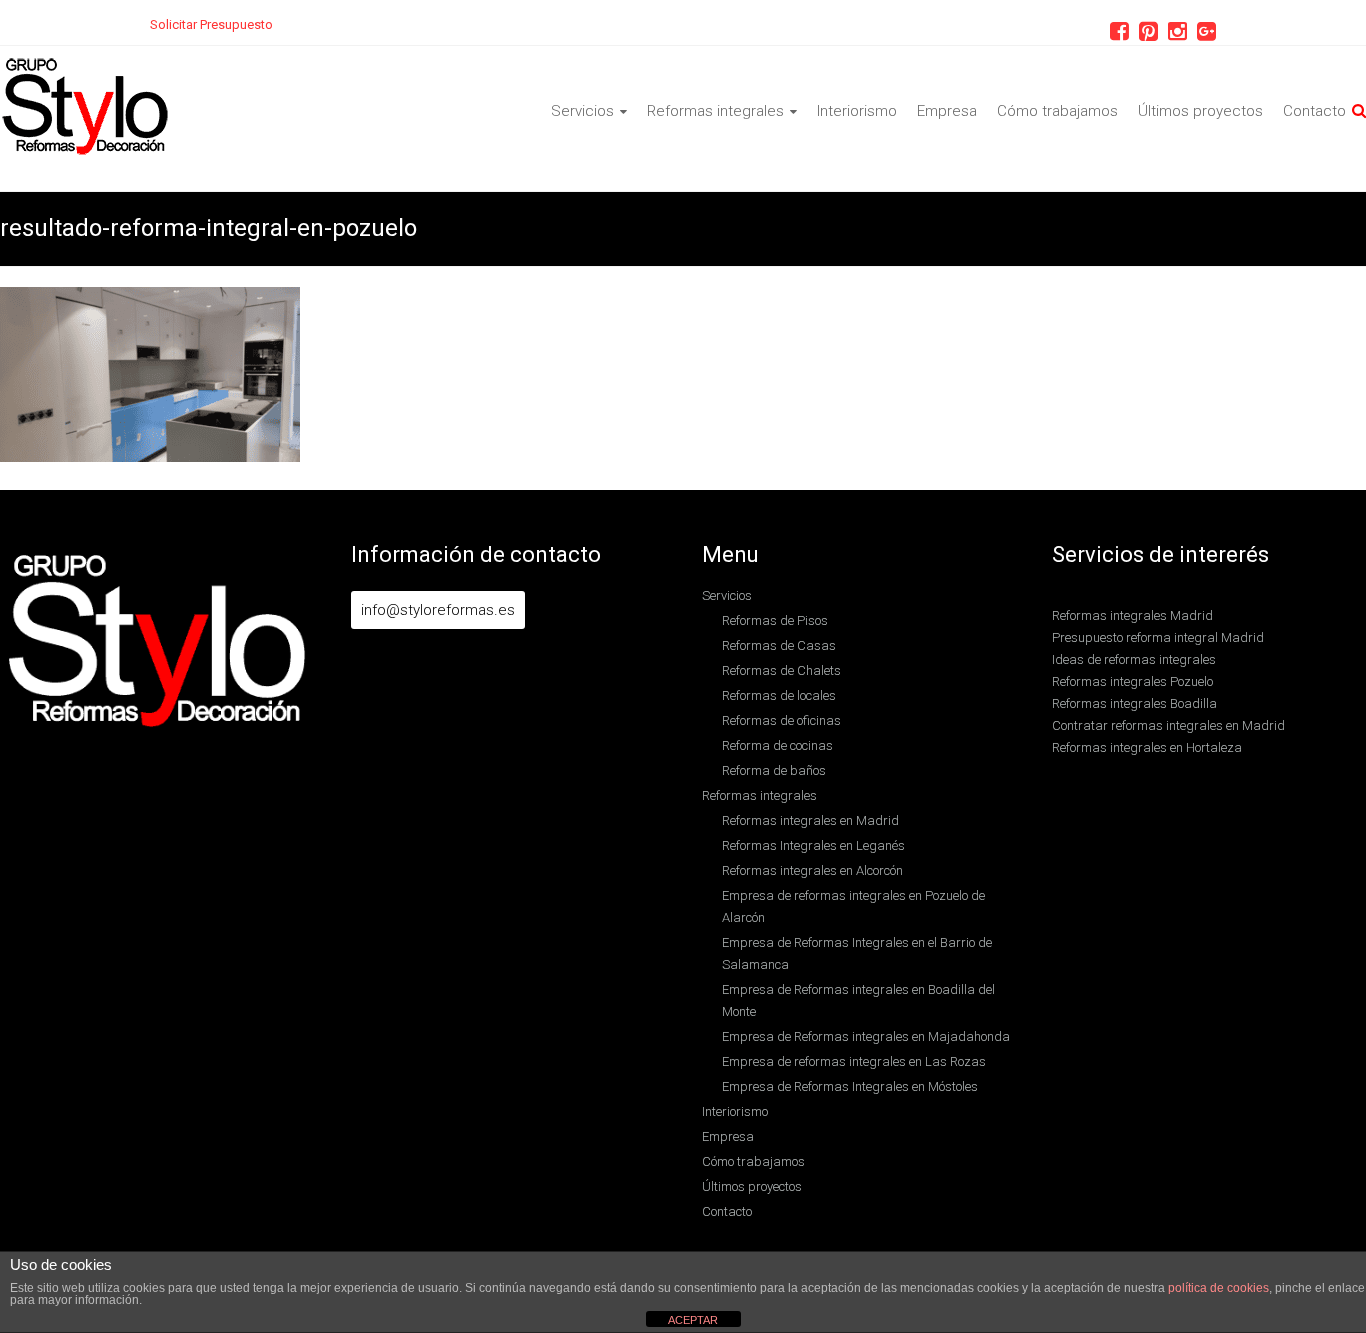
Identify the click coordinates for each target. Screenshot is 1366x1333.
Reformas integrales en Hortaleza (1147, 747)
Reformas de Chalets (781, 670)
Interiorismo (857, 111)
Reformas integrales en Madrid (810, 820)
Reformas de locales (779, 695)
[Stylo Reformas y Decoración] (85, 67)
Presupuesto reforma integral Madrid (1158, 637)
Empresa (947, 111)
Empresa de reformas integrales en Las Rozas (854, 1061)
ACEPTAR (693, 1320)
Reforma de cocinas (777, 745)
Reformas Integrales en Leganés (813, 845)
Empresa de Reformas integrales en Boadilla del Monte (858, 1000)
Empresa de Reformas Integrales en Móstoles (850, 1086)
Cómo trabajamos (1057, 111)
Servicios (582, 111)
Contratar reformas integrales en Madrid (1168, 725)
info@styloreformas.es (438, 610)
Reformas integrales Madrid (1132, 615)
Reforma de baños (774, 770)
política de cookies (1218, 1288)
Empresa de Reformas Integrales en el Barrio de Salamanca (857, 953)
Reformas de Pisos (775, 620)
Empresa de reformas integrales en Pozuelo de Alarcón (853, 906)
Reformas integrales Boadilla (1134, 703)
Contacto (1314, 111)
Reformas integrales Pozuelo (1132, 681)
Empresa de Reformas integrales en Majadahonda (866, 1036)
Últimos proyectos (1200, 111)
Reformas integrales (715, 111)
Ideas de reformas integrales (1134, 659)
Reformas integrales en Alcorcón (812, 870)
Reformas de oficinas (781, 720)
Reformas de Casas (779, 645)
